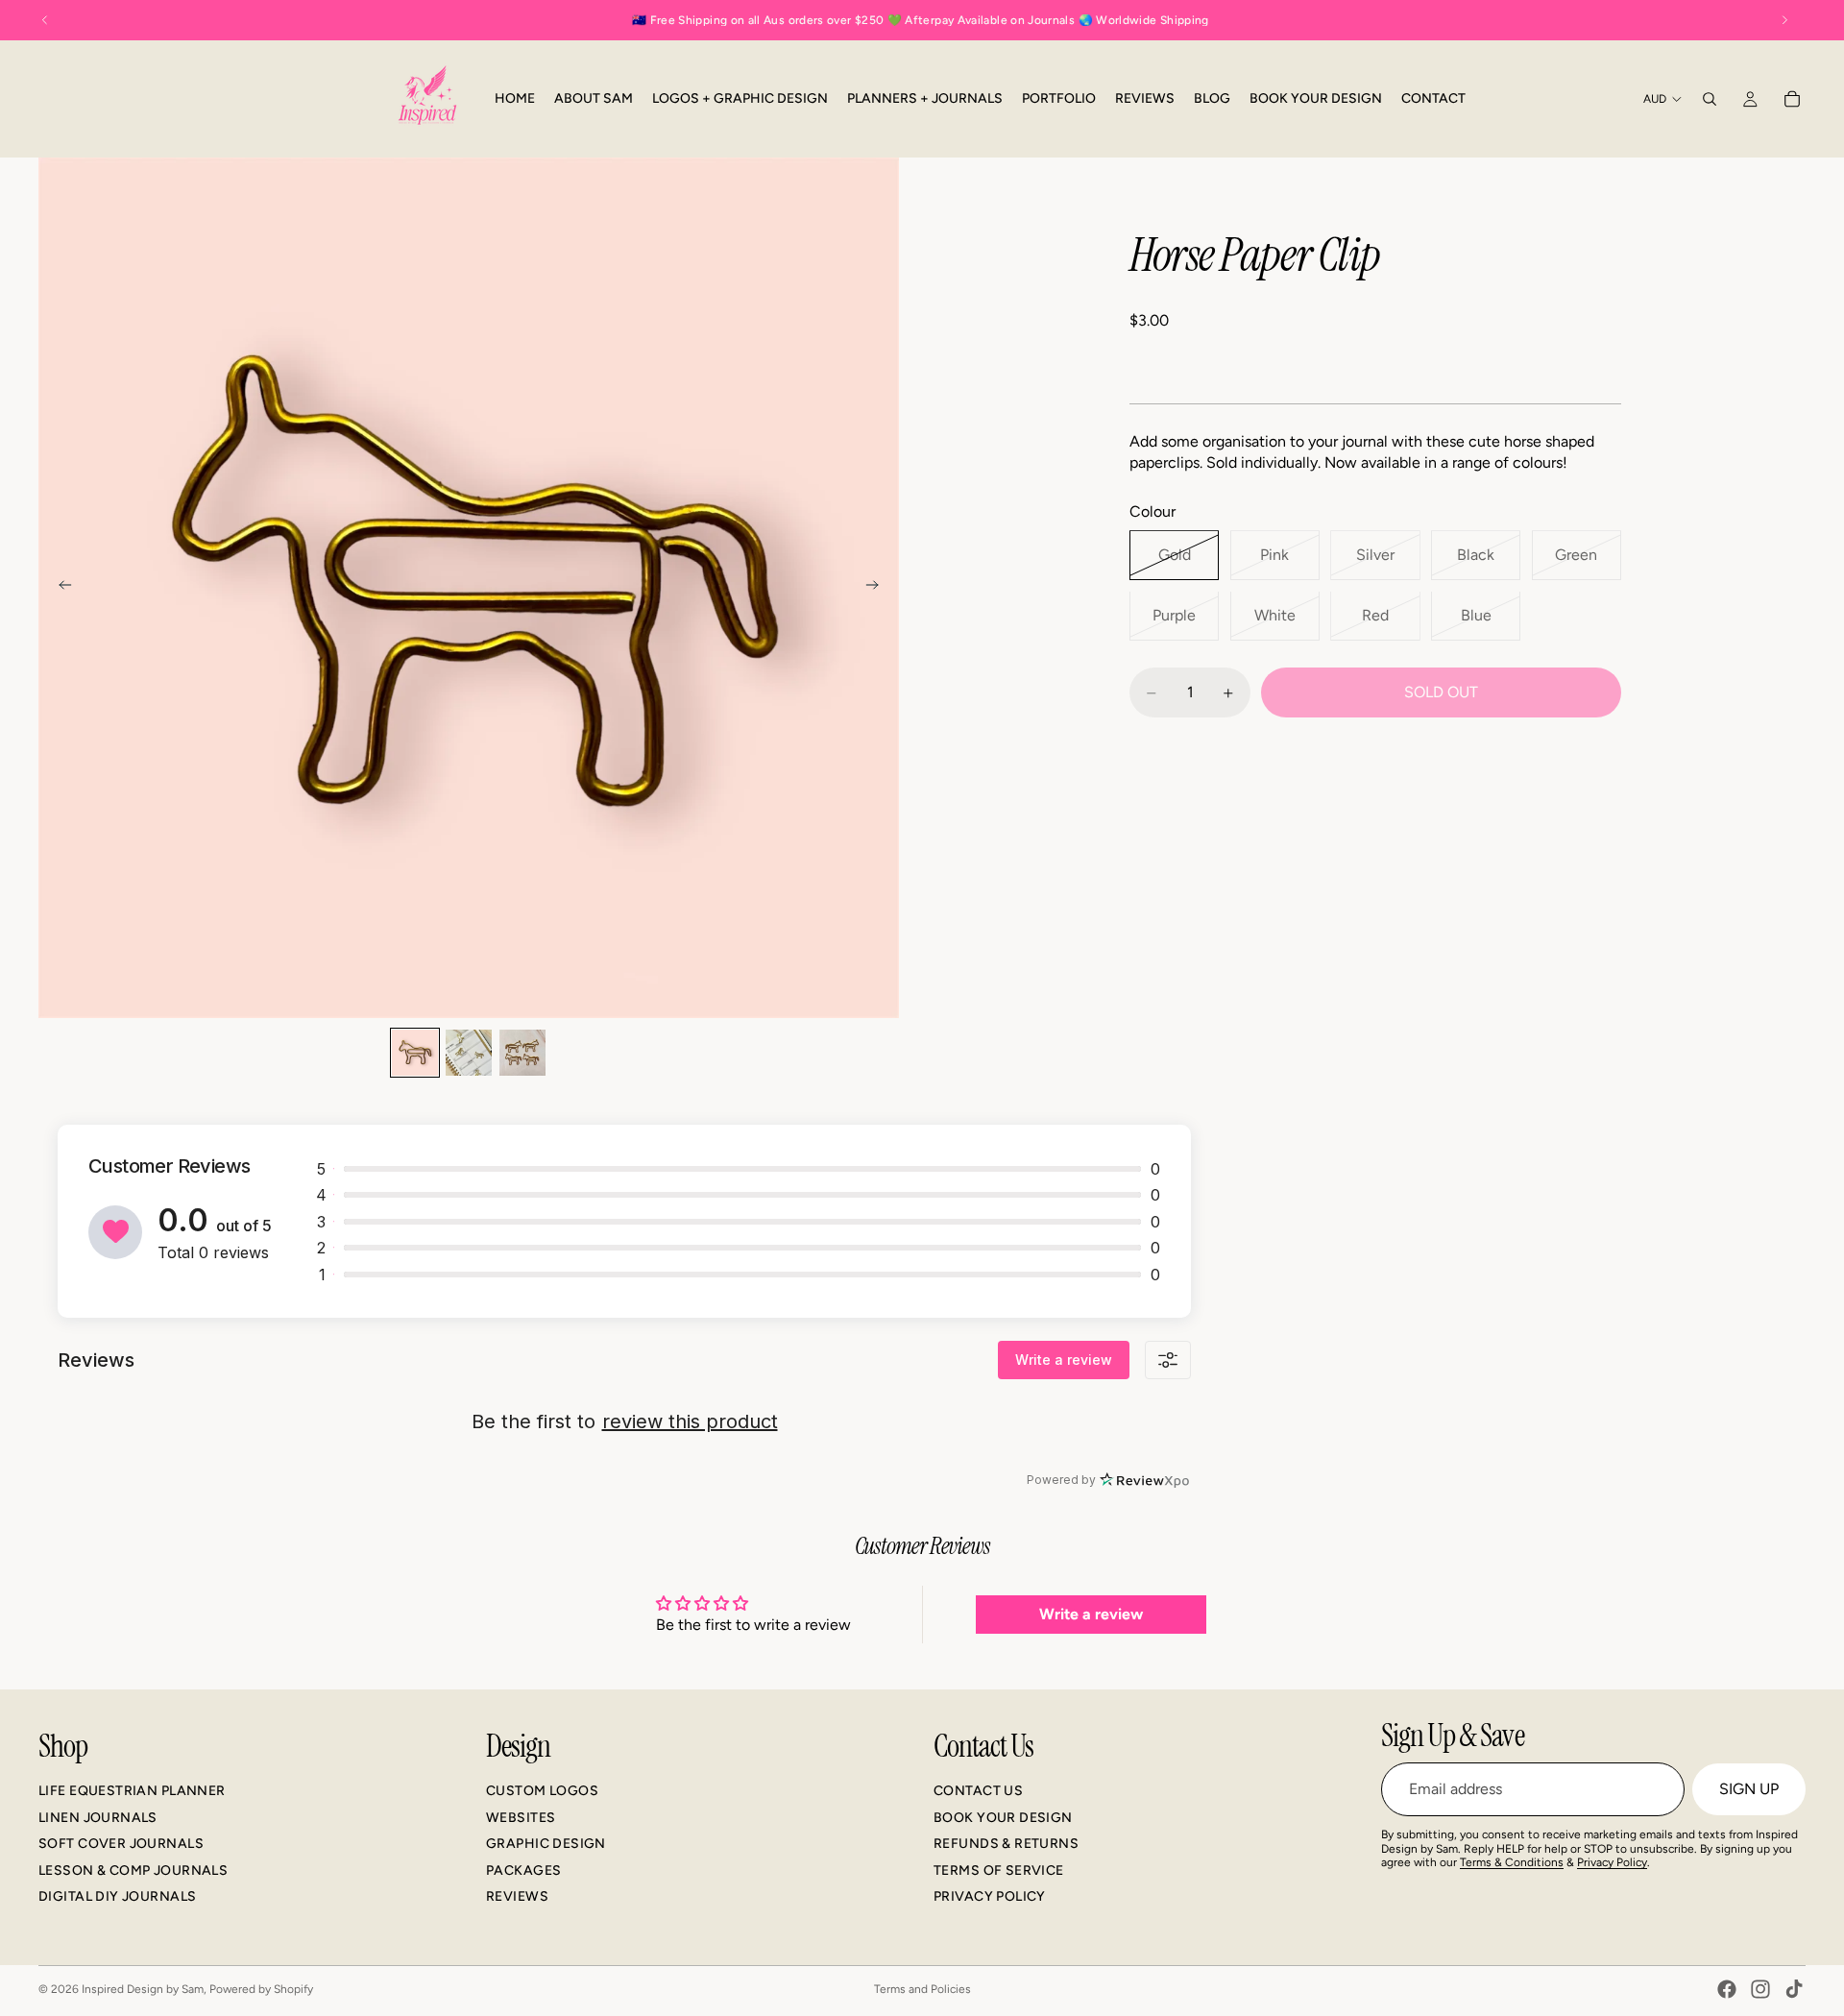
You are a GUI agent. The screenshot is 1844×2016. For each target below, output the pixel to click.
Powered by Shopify (261, 1989)
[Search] (1710, 99)
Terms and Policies (922, 1989)
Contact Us (978, 1791)
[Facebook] (1727, 1989)
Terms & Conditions (1512, 1862)
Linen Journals (98, 1818)
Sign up (1749, 1789)
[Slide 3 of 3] (522, 1053)
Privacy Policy (990, 1896)
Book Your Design (1003, 1818)
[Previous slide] (60, 588)
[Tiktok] (1794, 1989)
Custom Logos (542, 1791)
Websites (521, 1818)
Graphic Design (546, 1844)
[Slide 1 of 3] (415, 1053)
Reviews (517, 1896)
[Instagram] (1760, 1989)
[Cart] (1792, 99)
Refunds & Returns (1006, 1844)
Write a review (1064, 1360)
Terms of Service (999, 1870)
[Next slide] (878, 588)
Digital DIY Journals (117, 1896)
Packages (523, 1870)
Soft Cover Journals (121, 1844)
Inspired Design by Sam (143, 1989)
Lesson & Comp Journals (133, 1870)
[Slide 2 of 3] (469, 1053)
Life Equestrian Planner (132, 1791)
